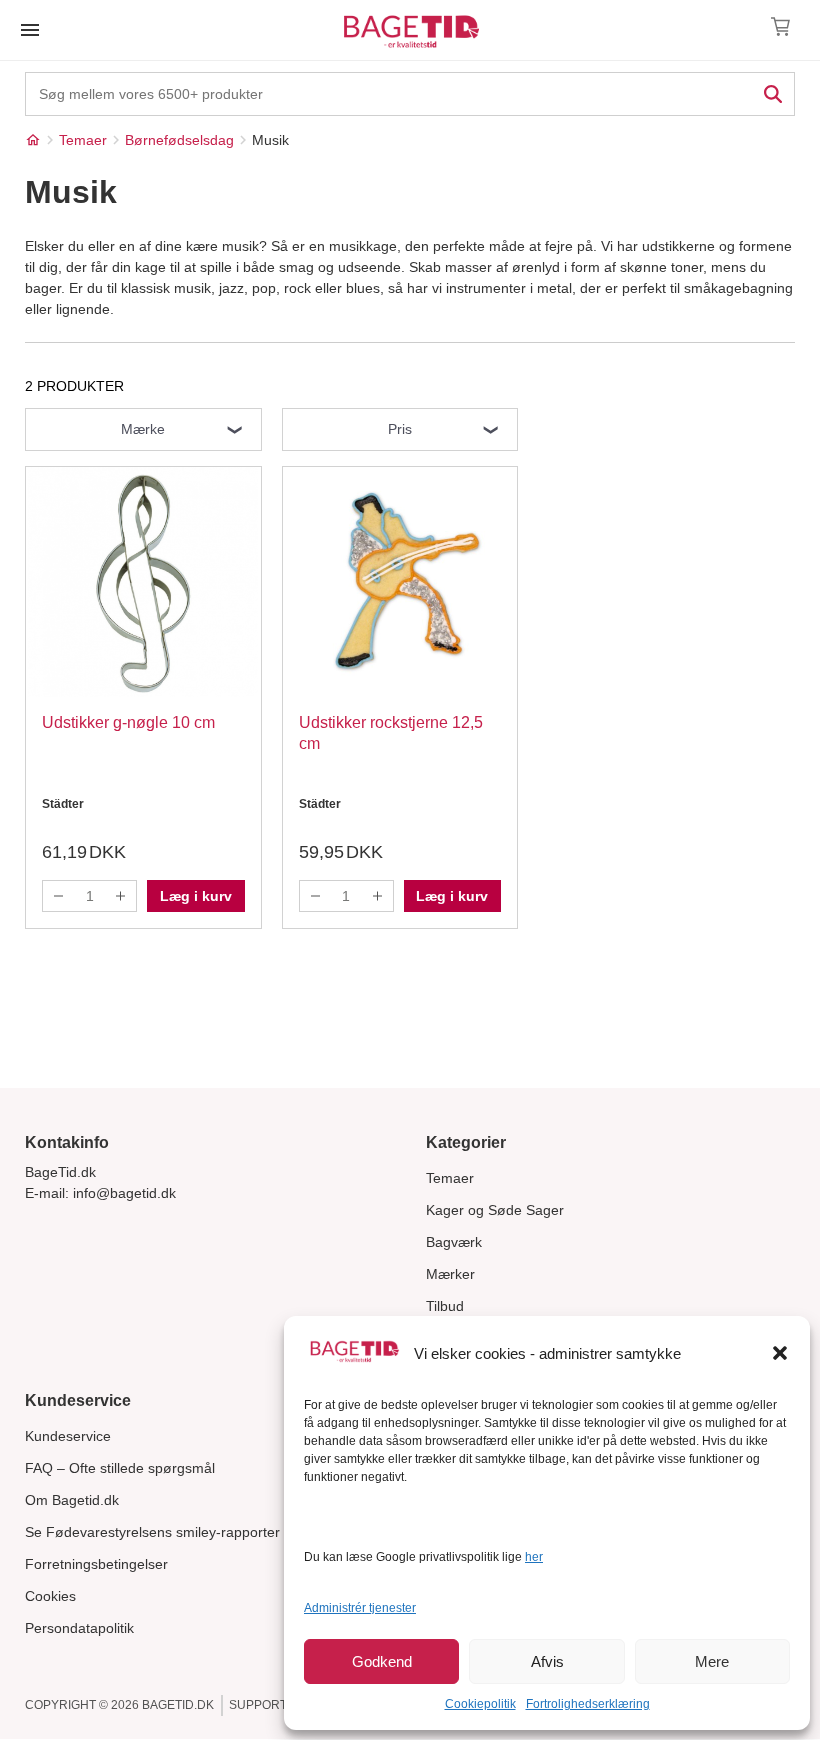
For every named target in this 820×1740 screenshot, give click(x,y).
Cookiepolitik (480, 1704)
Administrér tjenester (360, 1608)
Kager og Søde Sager (495, 1210)
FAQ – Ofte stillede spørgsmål (120, 1468)
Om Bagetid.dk (72, 1500)
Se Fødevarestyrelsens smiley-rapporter (152, 1532)
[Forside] (33, 140)
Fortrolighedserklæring (588, 1704)
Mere (712, 1661)
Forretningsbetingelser (96, 1564)
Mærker (450, 1274)
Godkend (382, 1661)
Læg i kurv (196, 896)
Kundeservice (68, 1436)
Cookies (50, 1596)
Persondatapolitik (79, 1628)
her (534, 1557)
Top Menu (30, 30)
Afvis (547, 1661)
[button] (780, 1353)
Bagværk (454, 1242)
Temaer (450, 1178)
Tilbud (445, 1306)
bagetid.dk (178, 1705)
